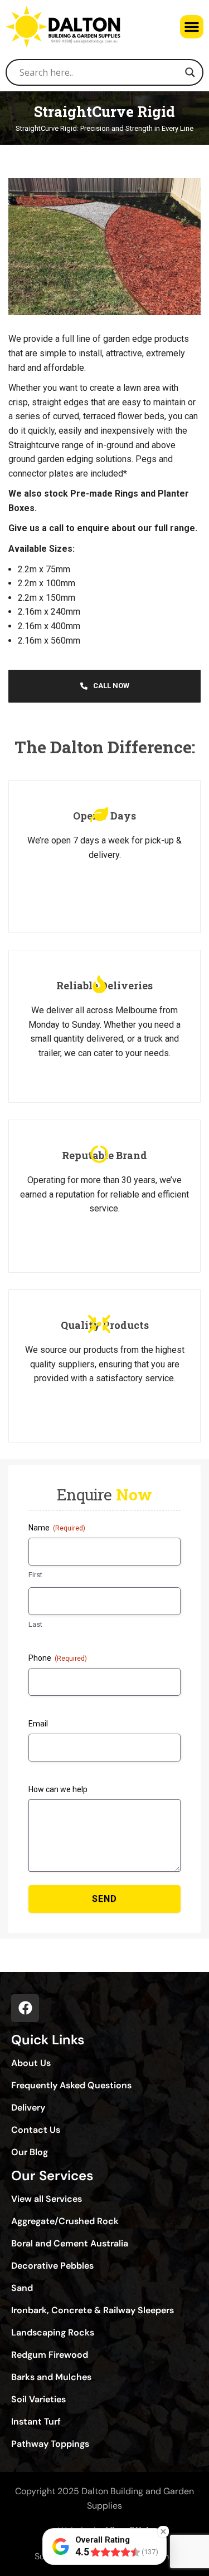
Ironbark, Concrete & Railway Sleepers (93, 2310)
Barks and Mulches (51, 2377)
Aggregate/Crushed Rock (65, 2221)
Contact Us (36, 2130)
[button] (192, 27)
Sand (22, 2288)
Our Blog (30, 2152)
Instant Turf (36, 2422)
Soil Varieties (38, 2400)
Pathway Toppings (50, 2444)
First (35, 1575)
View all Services (47, 2199)
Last (35, 1624)
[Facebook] (25, 2008)
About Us (31, 2063)
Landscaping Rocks (53, 2333)
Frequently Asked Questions (71, 2086)
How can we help (58, 1789)
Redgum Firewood (50, 2355)
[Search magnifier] (190, 72)
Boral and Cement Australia (70, 2244)
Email (38, 1724)
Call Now (111, 686)
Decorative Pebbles (52, 2266)
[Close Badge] (163, 2531)
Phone (58, 1658)
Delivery (28, 2108)
